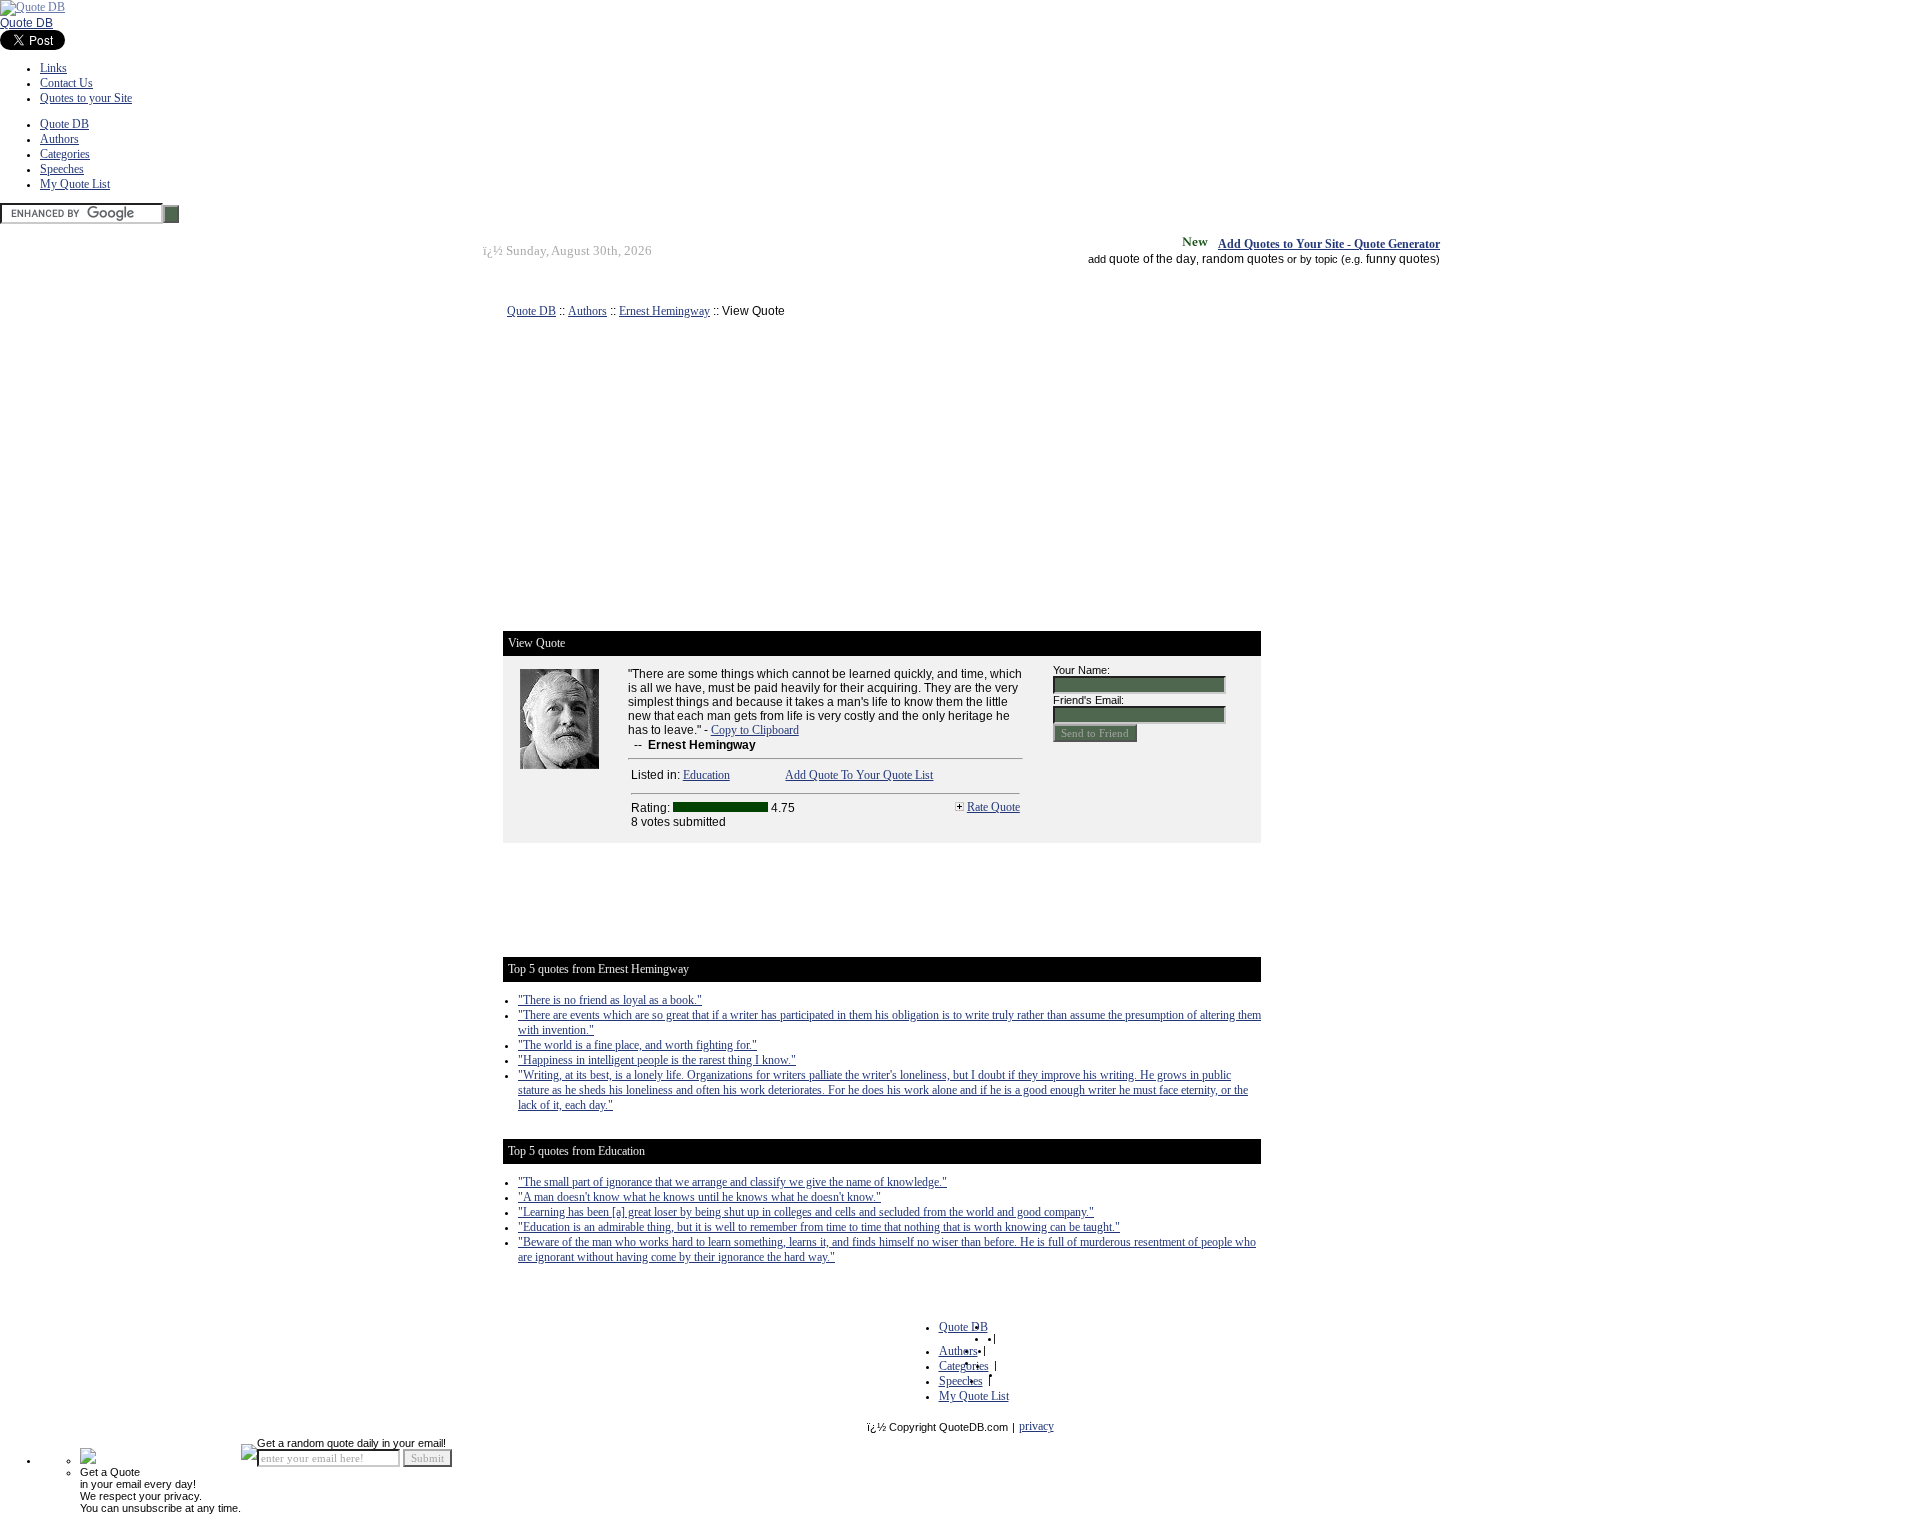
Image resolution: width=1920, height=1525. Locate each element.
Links (53, 68)
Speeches (62, 169)
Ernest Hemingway (664, 311)
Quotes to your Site (86, 98)
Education (706, 775)
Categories (65, 154)
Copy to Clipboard (755, 730)
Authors (59, 139)
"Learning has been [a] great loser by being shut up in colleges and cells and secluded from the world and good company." (806, 1212)
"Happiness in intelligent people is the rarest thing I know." (657, 1060)
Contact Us (66, 83)
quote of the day (1152, 259)
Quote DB (26, 23)
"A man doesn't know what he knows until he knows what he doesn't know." (699, 1197)
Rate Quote (993, 807)
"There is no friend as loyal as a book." (610, 1000)
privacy (1036, 1426)
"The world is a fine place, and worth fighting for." (637, 1045)
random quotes (1243, 259)
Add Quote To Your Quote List (859, 775)
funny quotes (1401, 259)
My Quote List (75, 184)
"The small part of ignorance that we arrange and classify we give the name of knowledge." (732, 1182)
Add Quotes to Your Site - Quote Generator (1329, 244)
